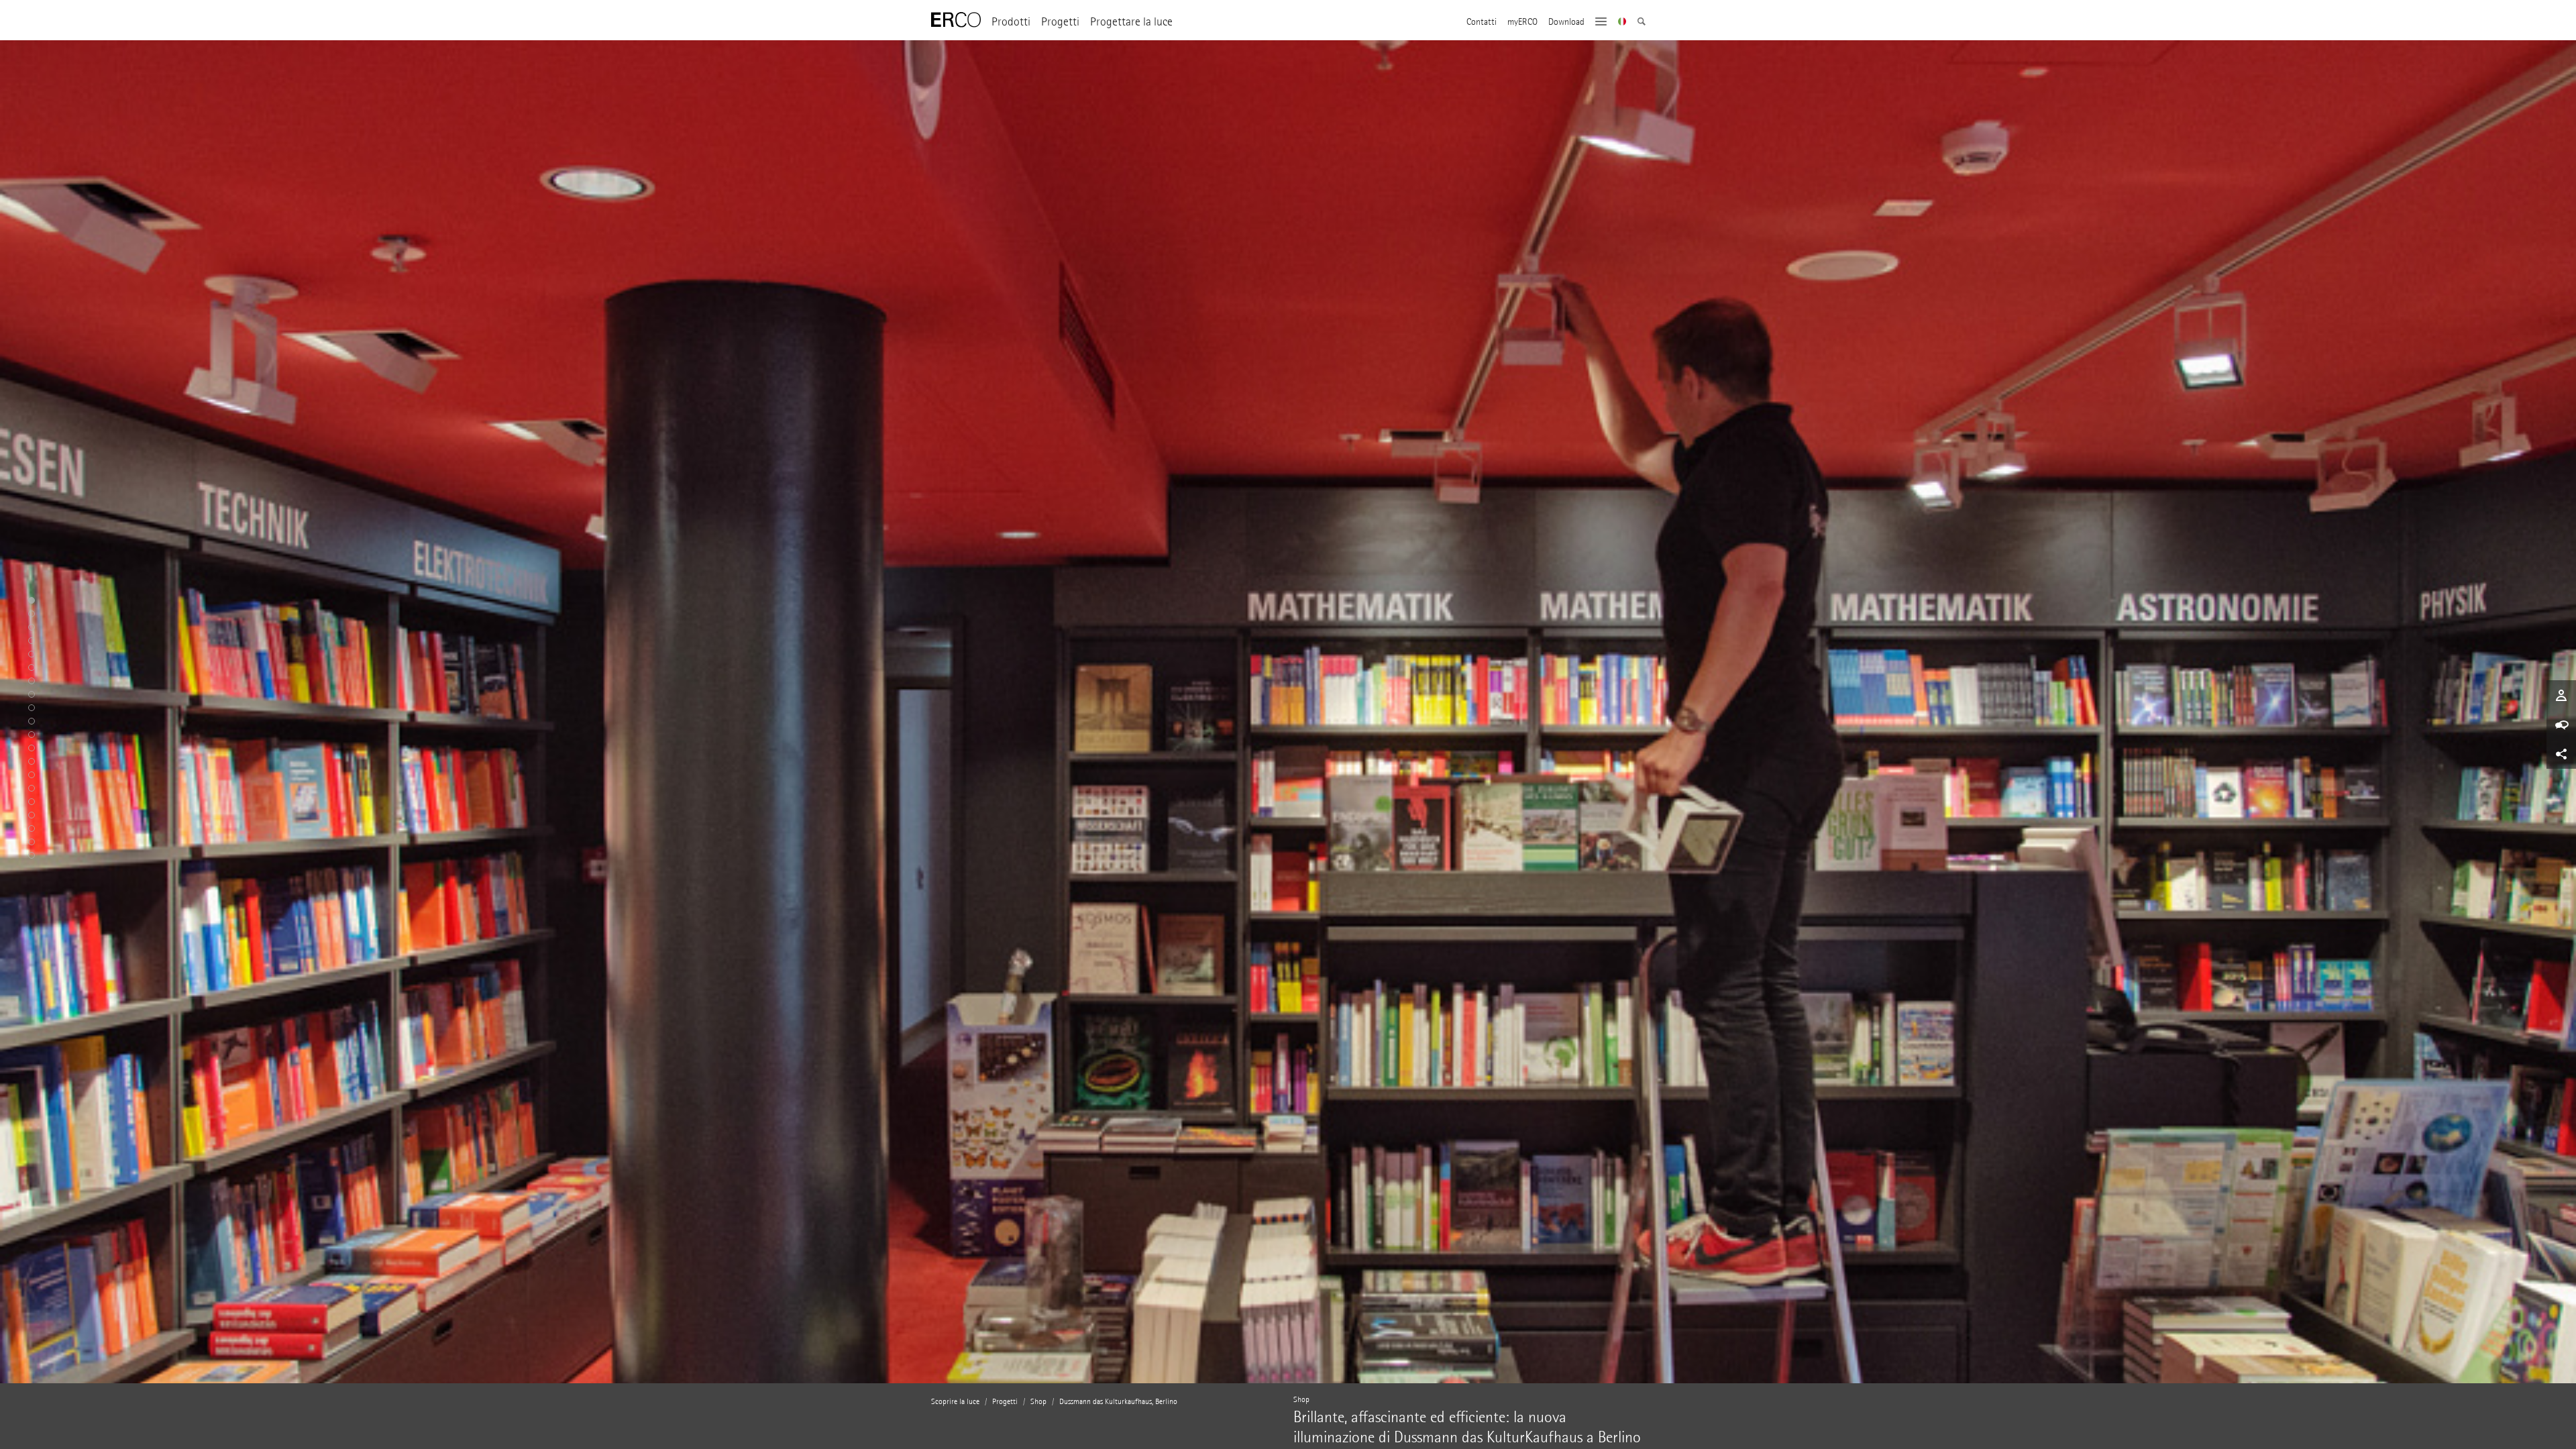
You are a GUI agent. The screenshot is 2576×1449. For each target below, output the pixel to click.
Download (1566, 22)
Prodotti (1011, 22)
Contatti (1482, 22)
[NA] (1622, 23)
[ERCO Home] (956, 20)
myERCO (1522, 22)
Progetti (1060, 22)
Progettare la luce (1131, 22)
